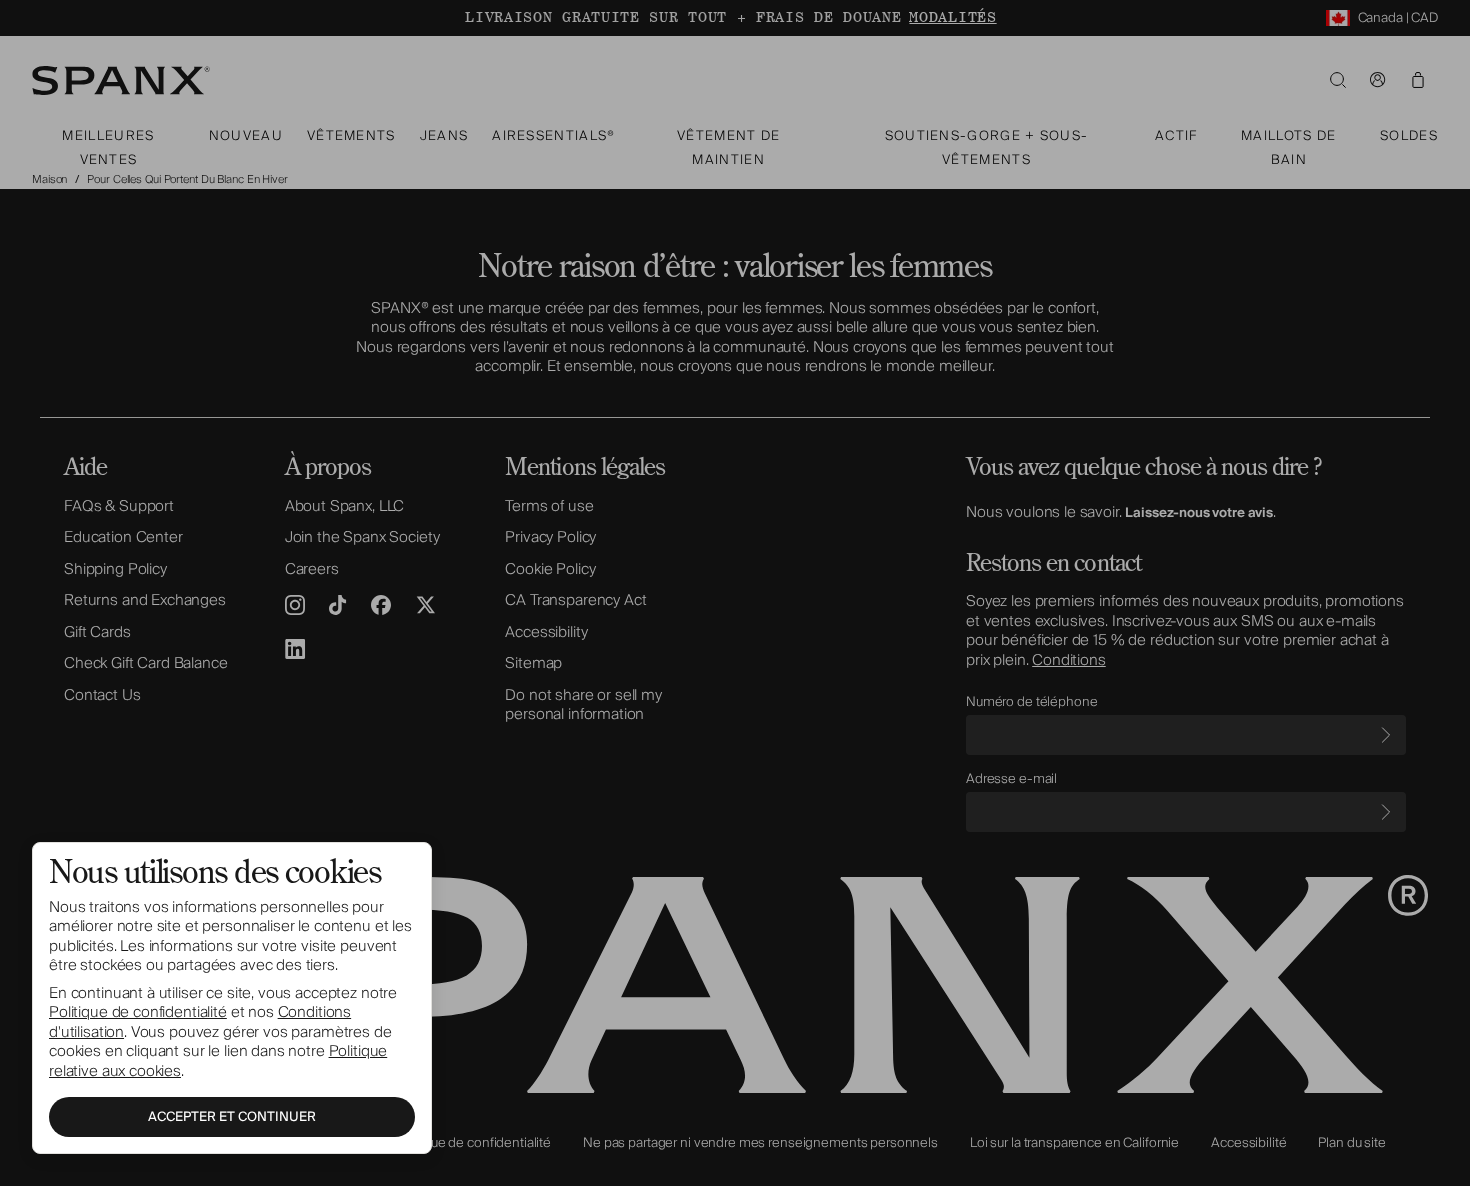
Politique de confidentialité (138, 1012)
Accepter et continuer (232, 1117)
